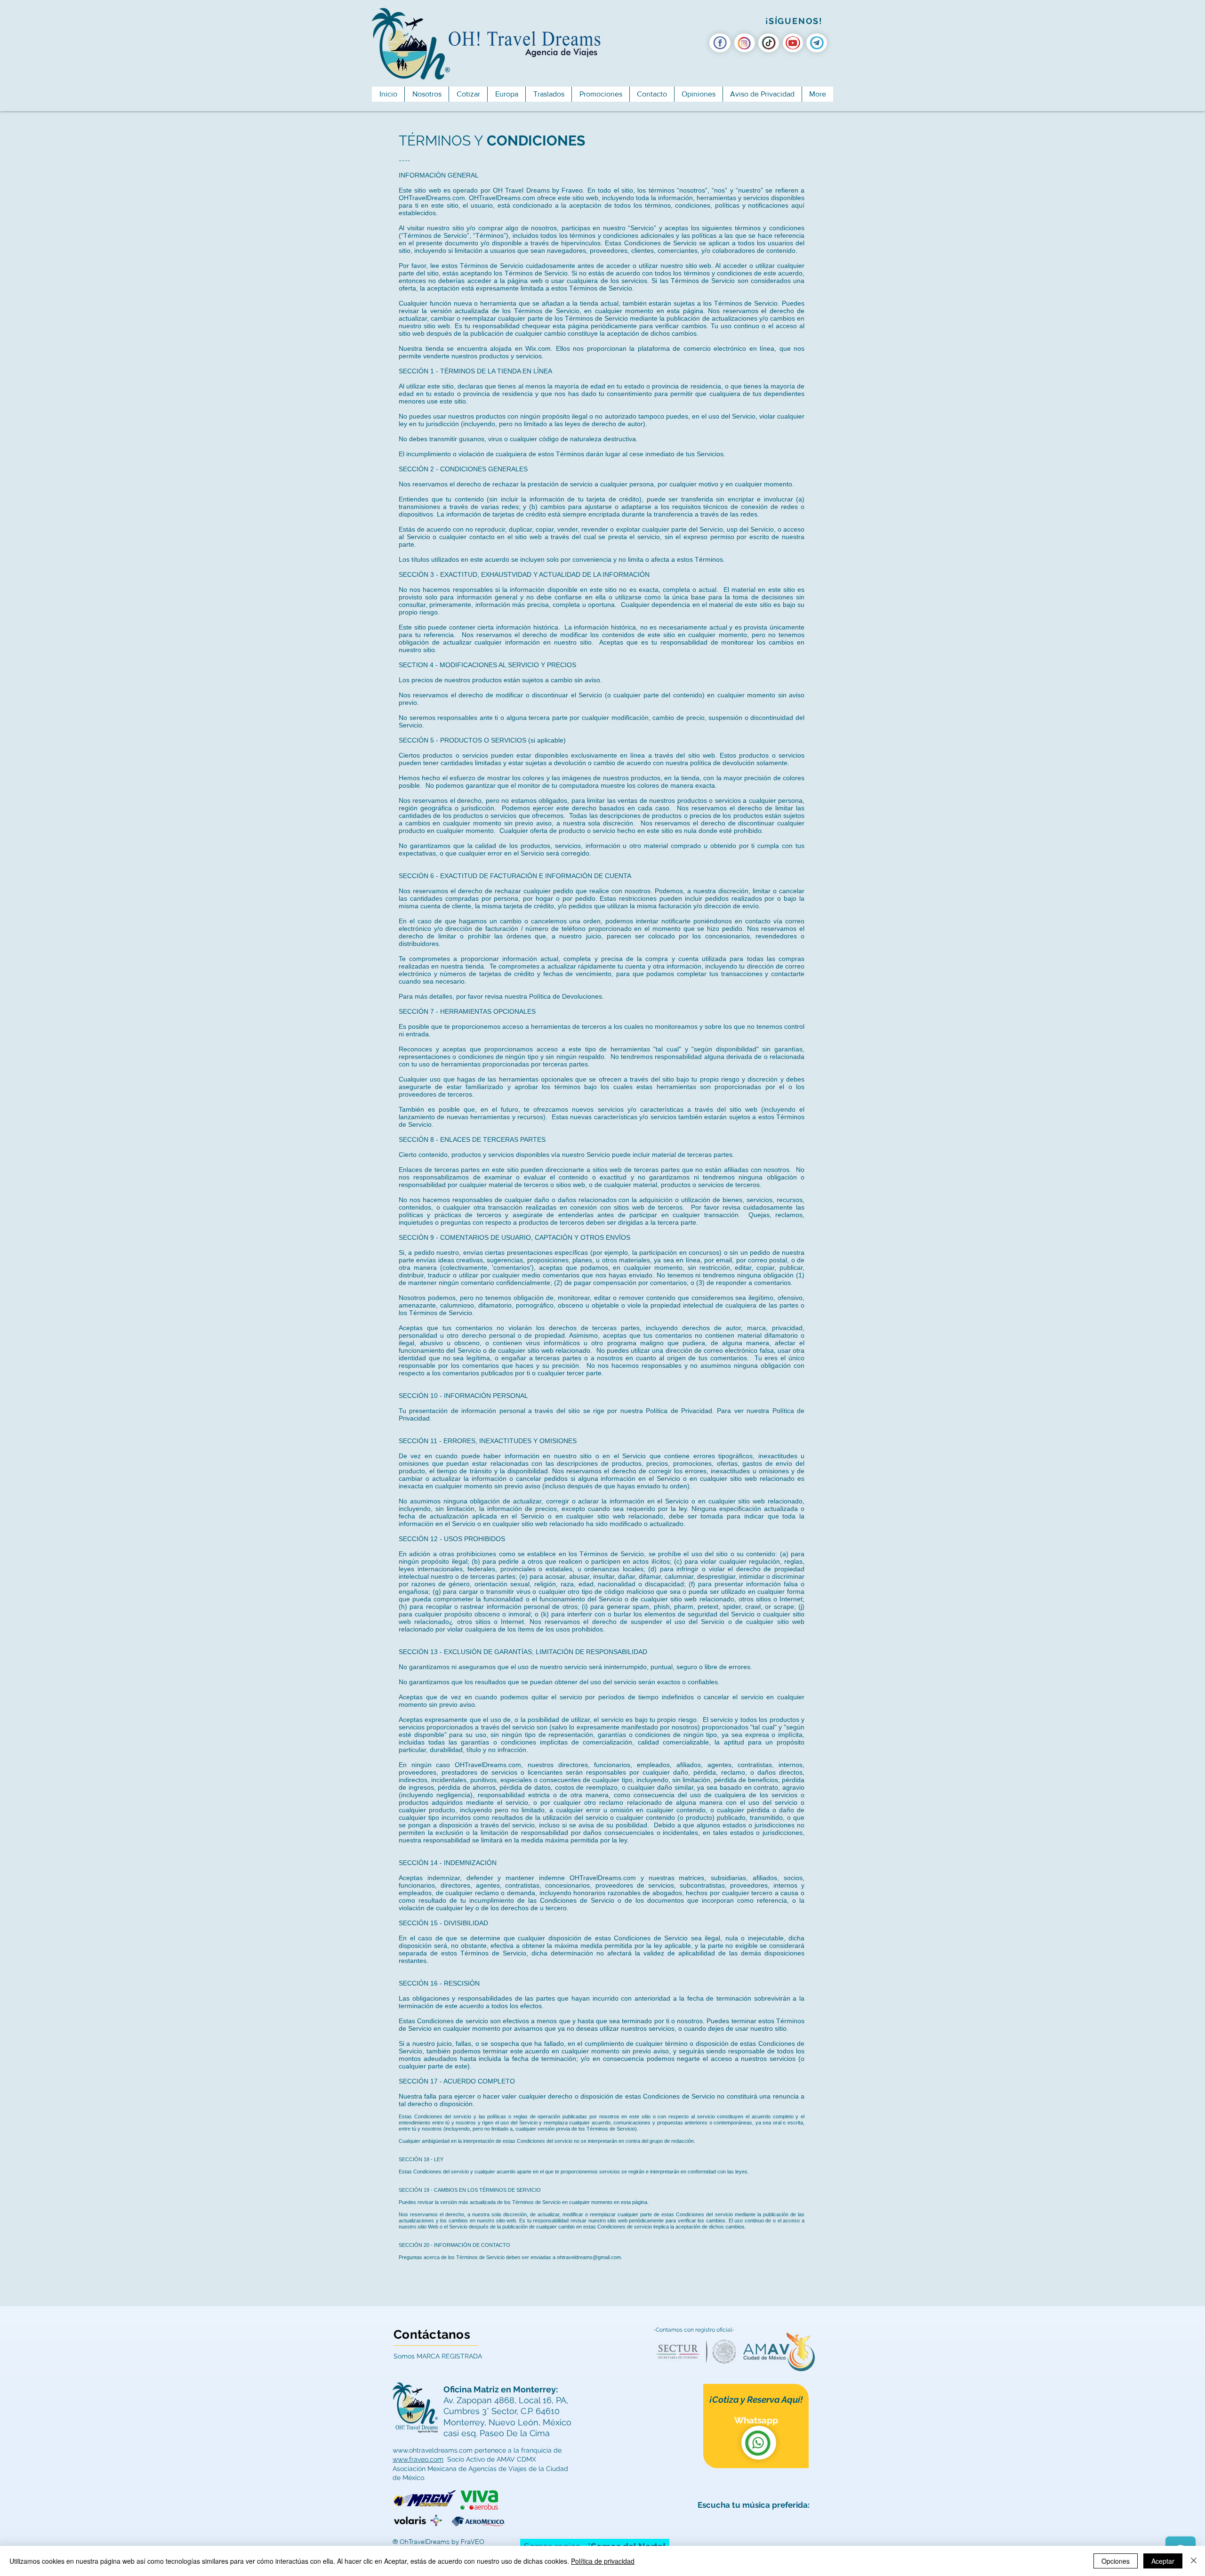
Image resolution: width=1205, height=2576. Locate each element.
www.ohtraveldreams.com (433, 2450)
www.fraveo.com (418, 2459)
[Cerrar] (1194, 2561)
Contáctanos (432, 2334)
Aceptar (1163, 2561)
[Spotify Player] (756, 2536)
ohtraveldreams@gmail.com (589, 2257)
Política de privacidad (603, 2561)
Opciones (1116, 2561)
